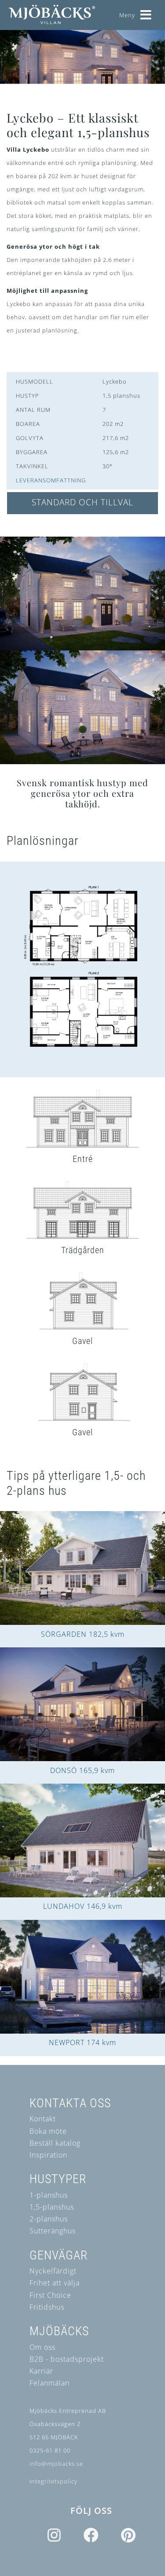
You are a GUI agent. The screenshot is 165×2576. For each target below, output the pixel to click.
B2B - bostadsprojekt (67, 2359)
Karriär (41, 2371)
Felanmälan (49, 2383)
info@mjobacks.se (56, 2464)
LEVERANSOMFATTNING (51, 480)
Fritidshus (47, 2307)
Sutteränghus (53, 2231)
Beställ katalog (55, 2143)
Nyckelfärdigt (53, 2271)
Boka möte (48, 2131)
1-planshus (49, 2195)
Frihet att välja (55, 2283)
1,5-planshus (52, 2207)
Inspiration (48, 2155)
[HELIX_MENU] (146, 12)
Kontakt (43, 2119)
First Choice (50, 2295)
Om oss (42, 2347)
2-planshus (49, 2219)
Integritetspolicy (53, 2481)
